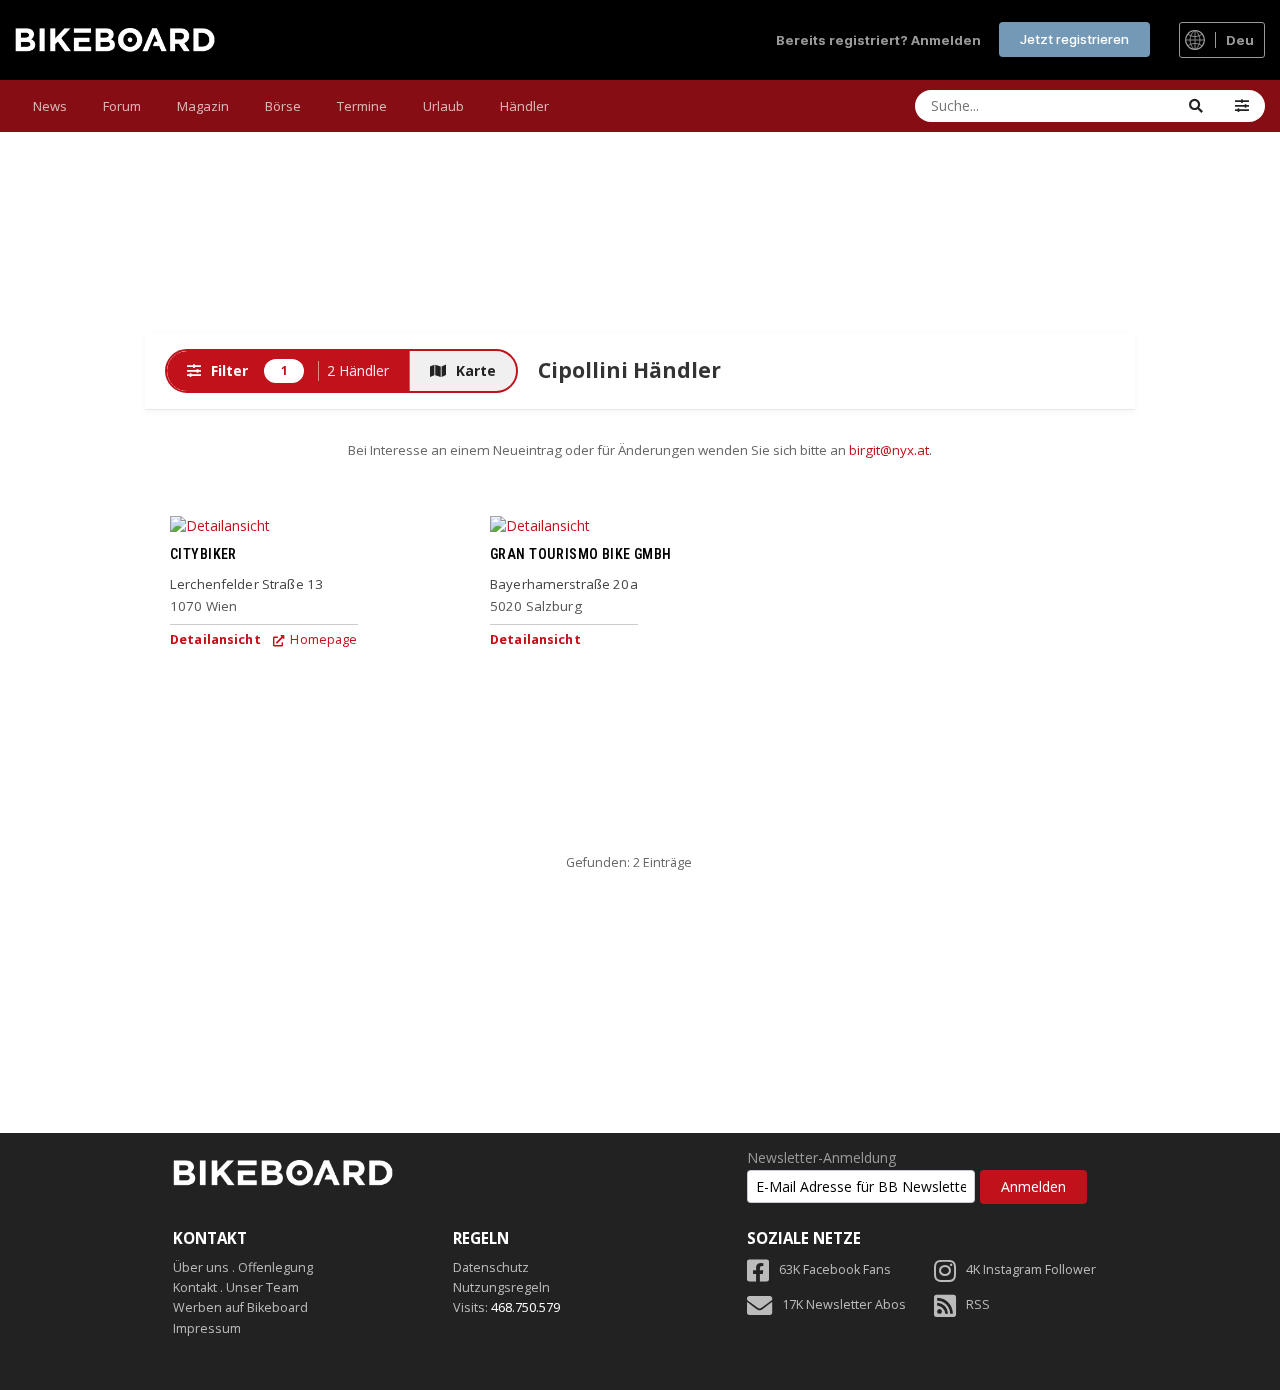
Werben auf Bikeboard (240, 1307)
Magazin (203, 106)
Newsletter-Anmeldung (821, 1158)
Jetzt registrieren (1074, 39)
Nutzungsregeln (501, 1287)
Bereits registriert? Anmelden (878, 40)
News (50, 106)
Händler (524, 106)
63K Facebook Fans (835, 1269)
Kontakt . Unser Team (236, 1287)
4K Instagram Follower (1031, 1269)
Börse (283, 106)
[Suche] (1196, 106)
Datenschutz (491, 1267)
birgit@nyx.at (889, 450)
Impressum (207, 1328)
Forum (122, 106)
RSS (978, 1304)
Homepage (322, 639)
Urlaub (443, 106)
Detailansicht (215, 639)
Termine (362, 106)
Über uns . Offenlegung (243, 1267)
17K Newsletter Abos (844, 1304)
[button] (1242, 106)
